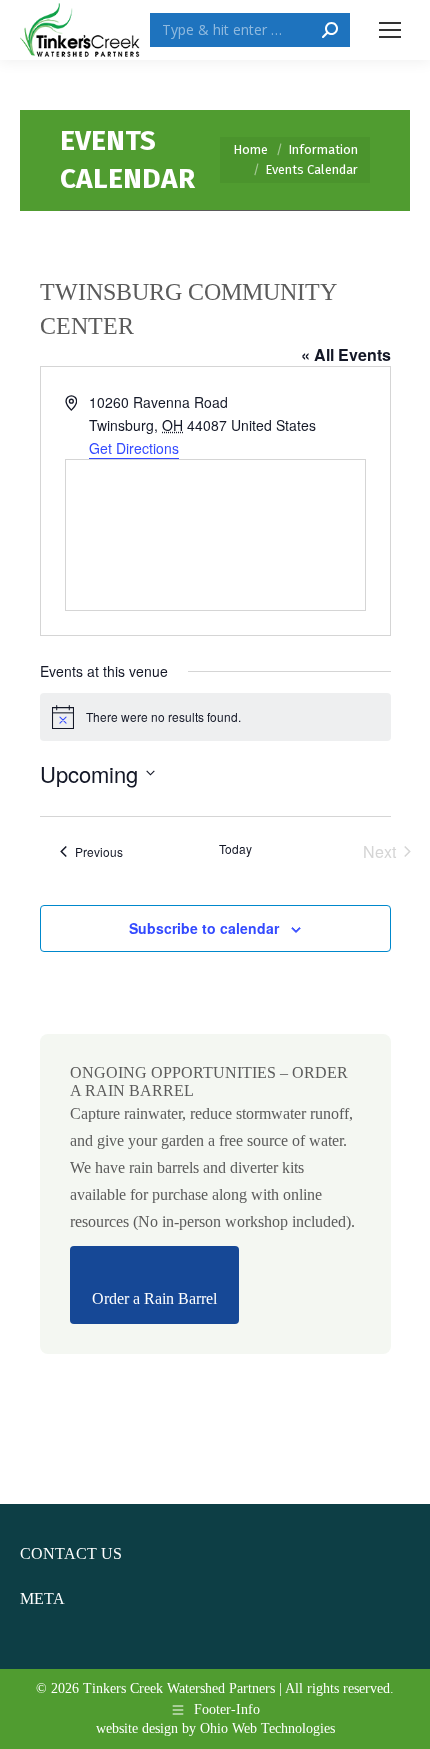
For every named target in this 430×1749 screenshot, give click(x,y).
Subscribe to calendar (204, 928)
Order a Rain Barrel (154, 1298)
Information (323, 149)
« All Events (346, 354)
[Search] (330, 30)
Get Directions (134, 448)
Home (250, 149)
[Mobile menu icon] (390, 30)
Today (235, 849)
